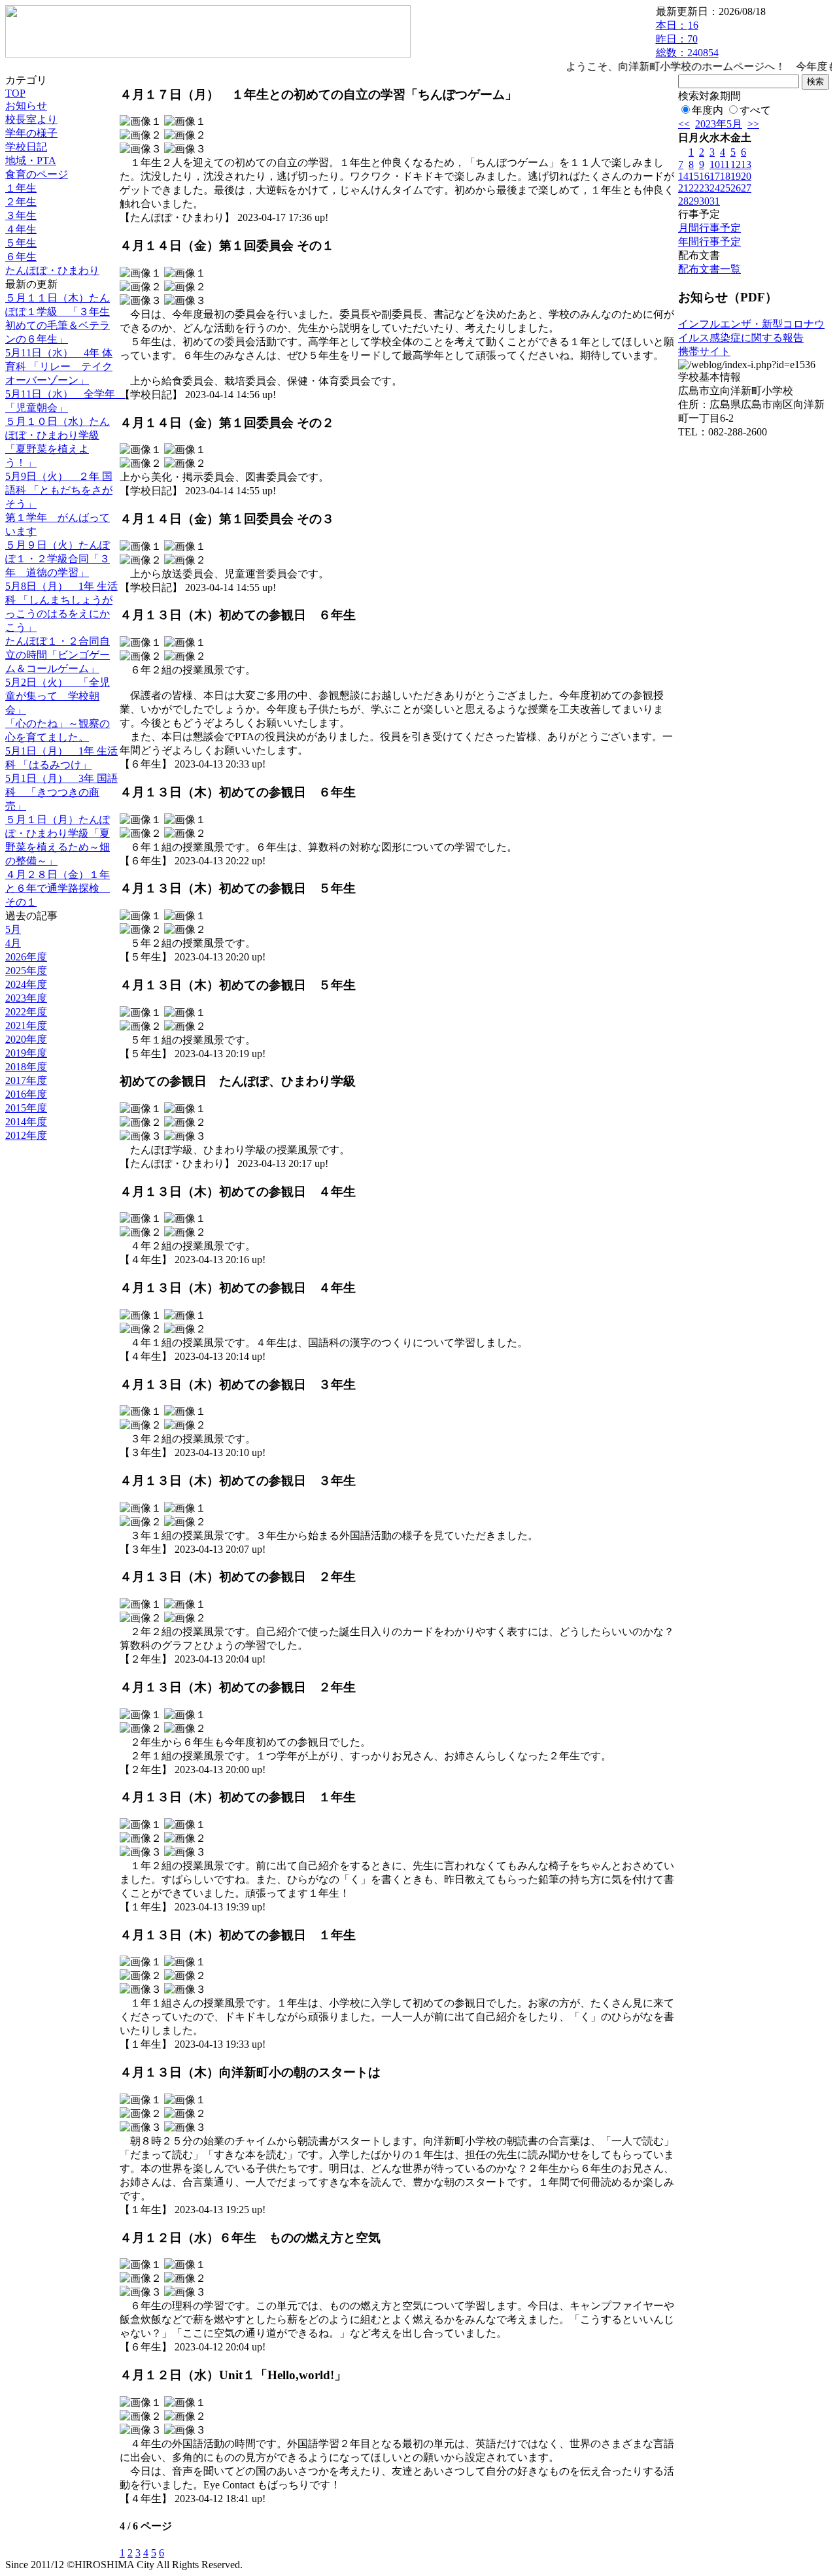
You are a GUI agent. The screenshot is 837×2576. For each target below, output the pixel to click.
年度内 (708, 110)
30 (704, 201)
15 (694, 176)
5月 (13, 929)
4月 (13, 943)
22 (694, 188)
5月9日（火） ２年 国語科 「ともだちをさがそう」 (59, 490)
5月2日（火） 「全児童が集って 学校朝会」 (58, 696)
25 (725, 188)
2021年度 (26, 1025)
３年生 (21, 215)
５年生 (21, 243)
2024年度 (26, 984)
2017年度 (26, 1080)
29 (694, 201)
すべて (755, 110)
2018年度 (26, 1067)
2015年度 (26, 1108)
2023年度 (26, 998)
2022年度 (26, 1012)
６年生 (21, 257)
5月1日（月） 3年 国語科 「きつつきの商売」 (61, 792)
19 (736, 176)
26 (736, 188)
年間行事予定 (709, 242)
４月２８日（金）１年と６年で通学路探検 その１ (58, 888)
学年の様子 (31, 133)
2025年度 (26, 971)
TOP (15, 93)
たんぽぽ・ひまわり (52, 270)
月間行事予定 (709, 228)
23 (704, 188)
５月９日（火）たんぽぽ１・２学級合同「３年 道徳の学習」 (58, 559)
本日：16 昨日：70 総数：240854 (687, 39)
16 (704, 176)
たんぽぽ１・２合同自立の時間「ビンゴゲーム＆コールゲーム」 (58, 655)
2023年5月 (719, 124)
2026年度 (26, 957)
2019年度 (26, 1053)
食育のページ (37, 174)
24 (715, 188)
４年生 (21, 229)
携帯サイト (704, 351)
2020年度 (26, 1039)
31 (715, 201)
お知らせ (26, 106)
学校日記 (26, 147)
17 (715, 176)
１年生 (21, 188)
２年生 (21, 202)
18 (725, 176)
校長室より (31, 119)
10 (715, 164)
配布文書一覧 (709, 269)
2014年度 (26, 1122)
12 (736, 164)
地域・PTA (31, 161)
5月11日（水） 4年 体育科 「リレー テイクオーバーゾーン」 (59, 366)
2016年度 (26, 1094)
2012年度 (26, 1135)
